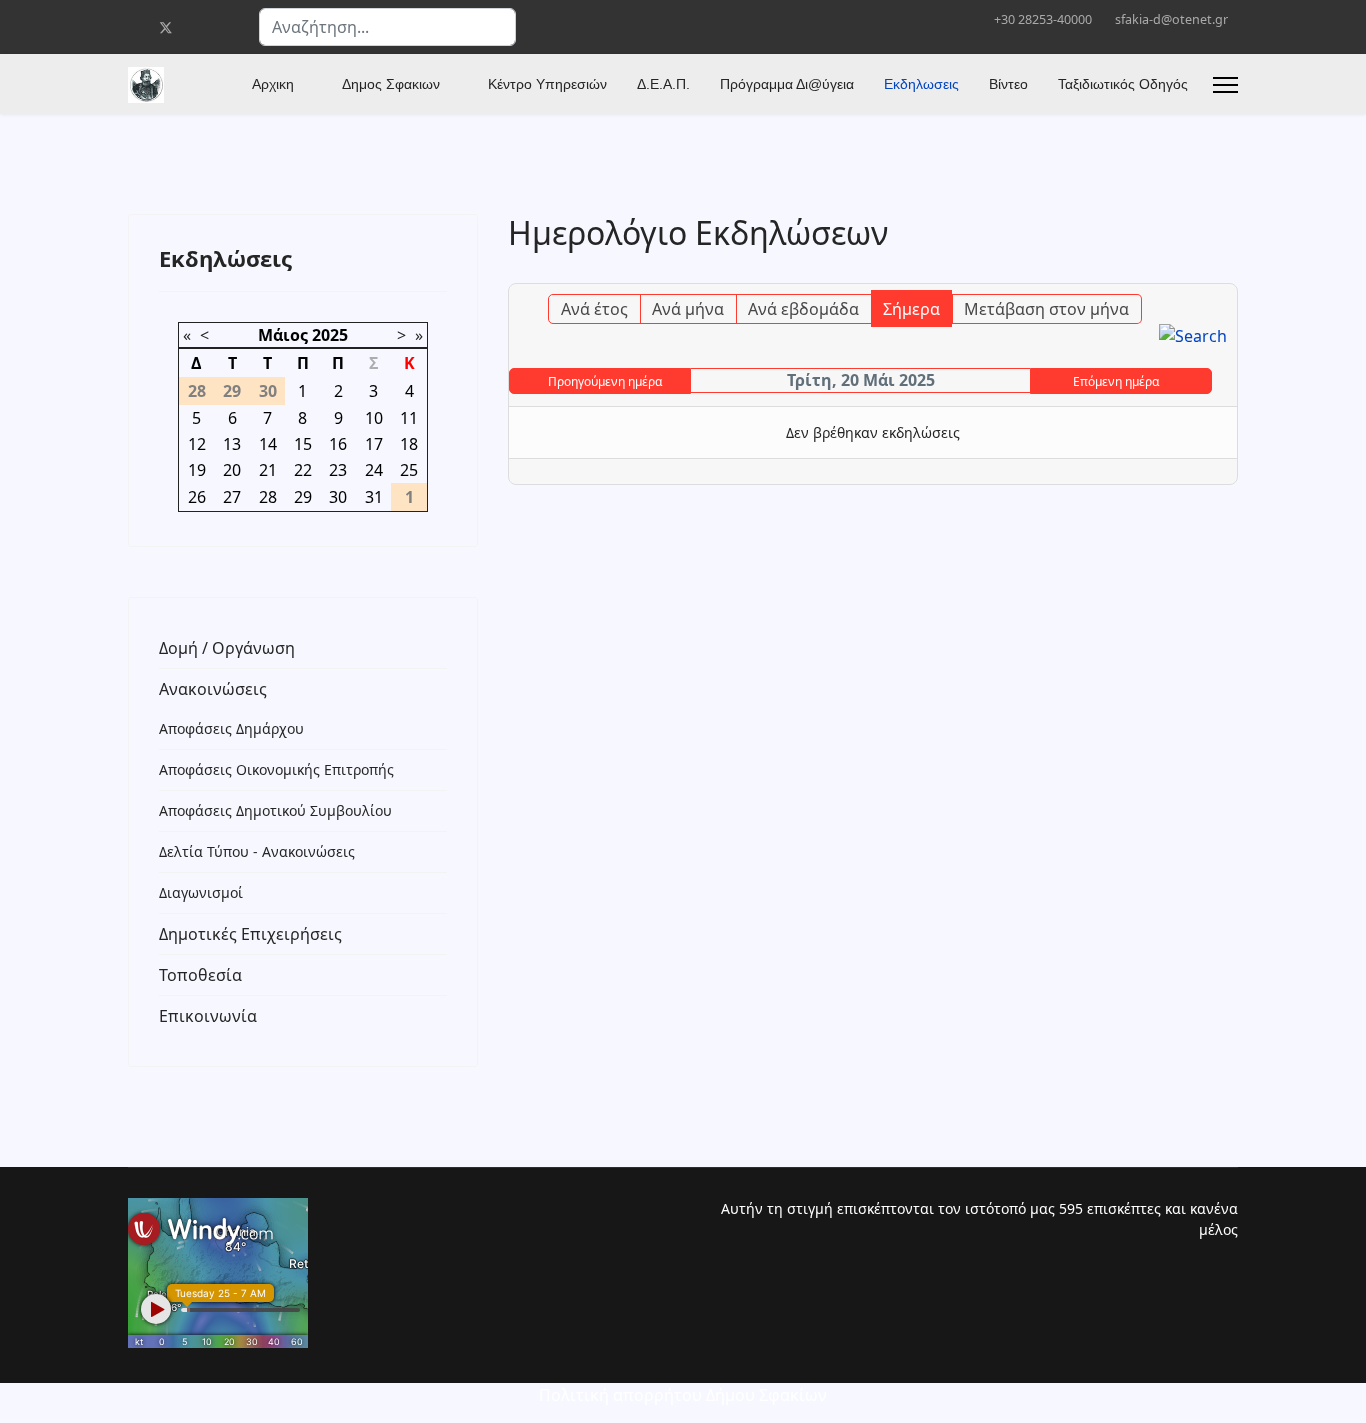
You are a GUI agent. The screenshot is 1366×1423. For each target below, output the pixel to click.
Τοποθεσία (200, 975)
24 (374, 470)
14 (268, 444)
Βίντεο (1008, 84)
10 (374, 418)
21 (268, 470)
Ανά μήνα (688, 309)
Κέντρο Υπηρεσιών (547, 84)
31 (374, 497)
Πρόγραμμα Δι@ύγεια (787, 84)
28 (268, 497)
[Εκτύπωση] (1225, 272)
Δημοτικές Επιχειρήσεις (250, 934)
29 (303, 497)
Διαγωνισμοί (201, 892)
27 (232, 497)
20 (232, 470)
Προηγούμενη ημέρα (605, 381)
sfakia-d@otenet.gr (1171, 19)
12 (197, 444)
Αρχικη (273, 84)
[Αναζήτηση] (1193, 336)
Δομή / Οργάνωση (227, 648)
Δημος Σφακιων (391, 84)
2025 (330, 335)
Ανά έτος (594, 309)
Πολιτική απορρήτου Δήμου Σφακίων (683, 1395)
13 (232, 444)
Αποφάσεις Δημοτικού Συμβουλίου (275, 810)
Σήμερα (911, 309)
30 (338, 497)
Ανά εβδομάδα (803, 309)
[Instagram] (229, 27)
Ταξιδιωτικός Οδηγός (1123, 84)
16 (338, 444)
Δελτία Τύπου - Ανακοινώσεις (257, 851)
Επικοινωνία (208, 1016)
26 (197, 497)
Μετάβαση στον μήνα (1046, 309)
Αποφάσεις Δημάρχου (231, 728)
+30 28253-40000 (1043, 19)
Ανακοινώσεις (213, 689)
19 (197, 470)
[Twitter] (166, 27)
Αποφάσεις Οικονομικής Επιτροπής (276, 769)
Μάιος (283, 335)
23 (338, 470)
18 (409, 444)
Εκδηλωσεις (921, 84)
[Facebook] (133, 27)
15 (303, 444)
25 (409, 470)
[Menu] (1225, 85)
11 (409, 418)
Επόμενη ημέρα (1116, 381)
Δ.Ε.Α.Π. (663, 84)
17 (374, 444)
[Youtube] (198, 27)
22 (303, 470)
